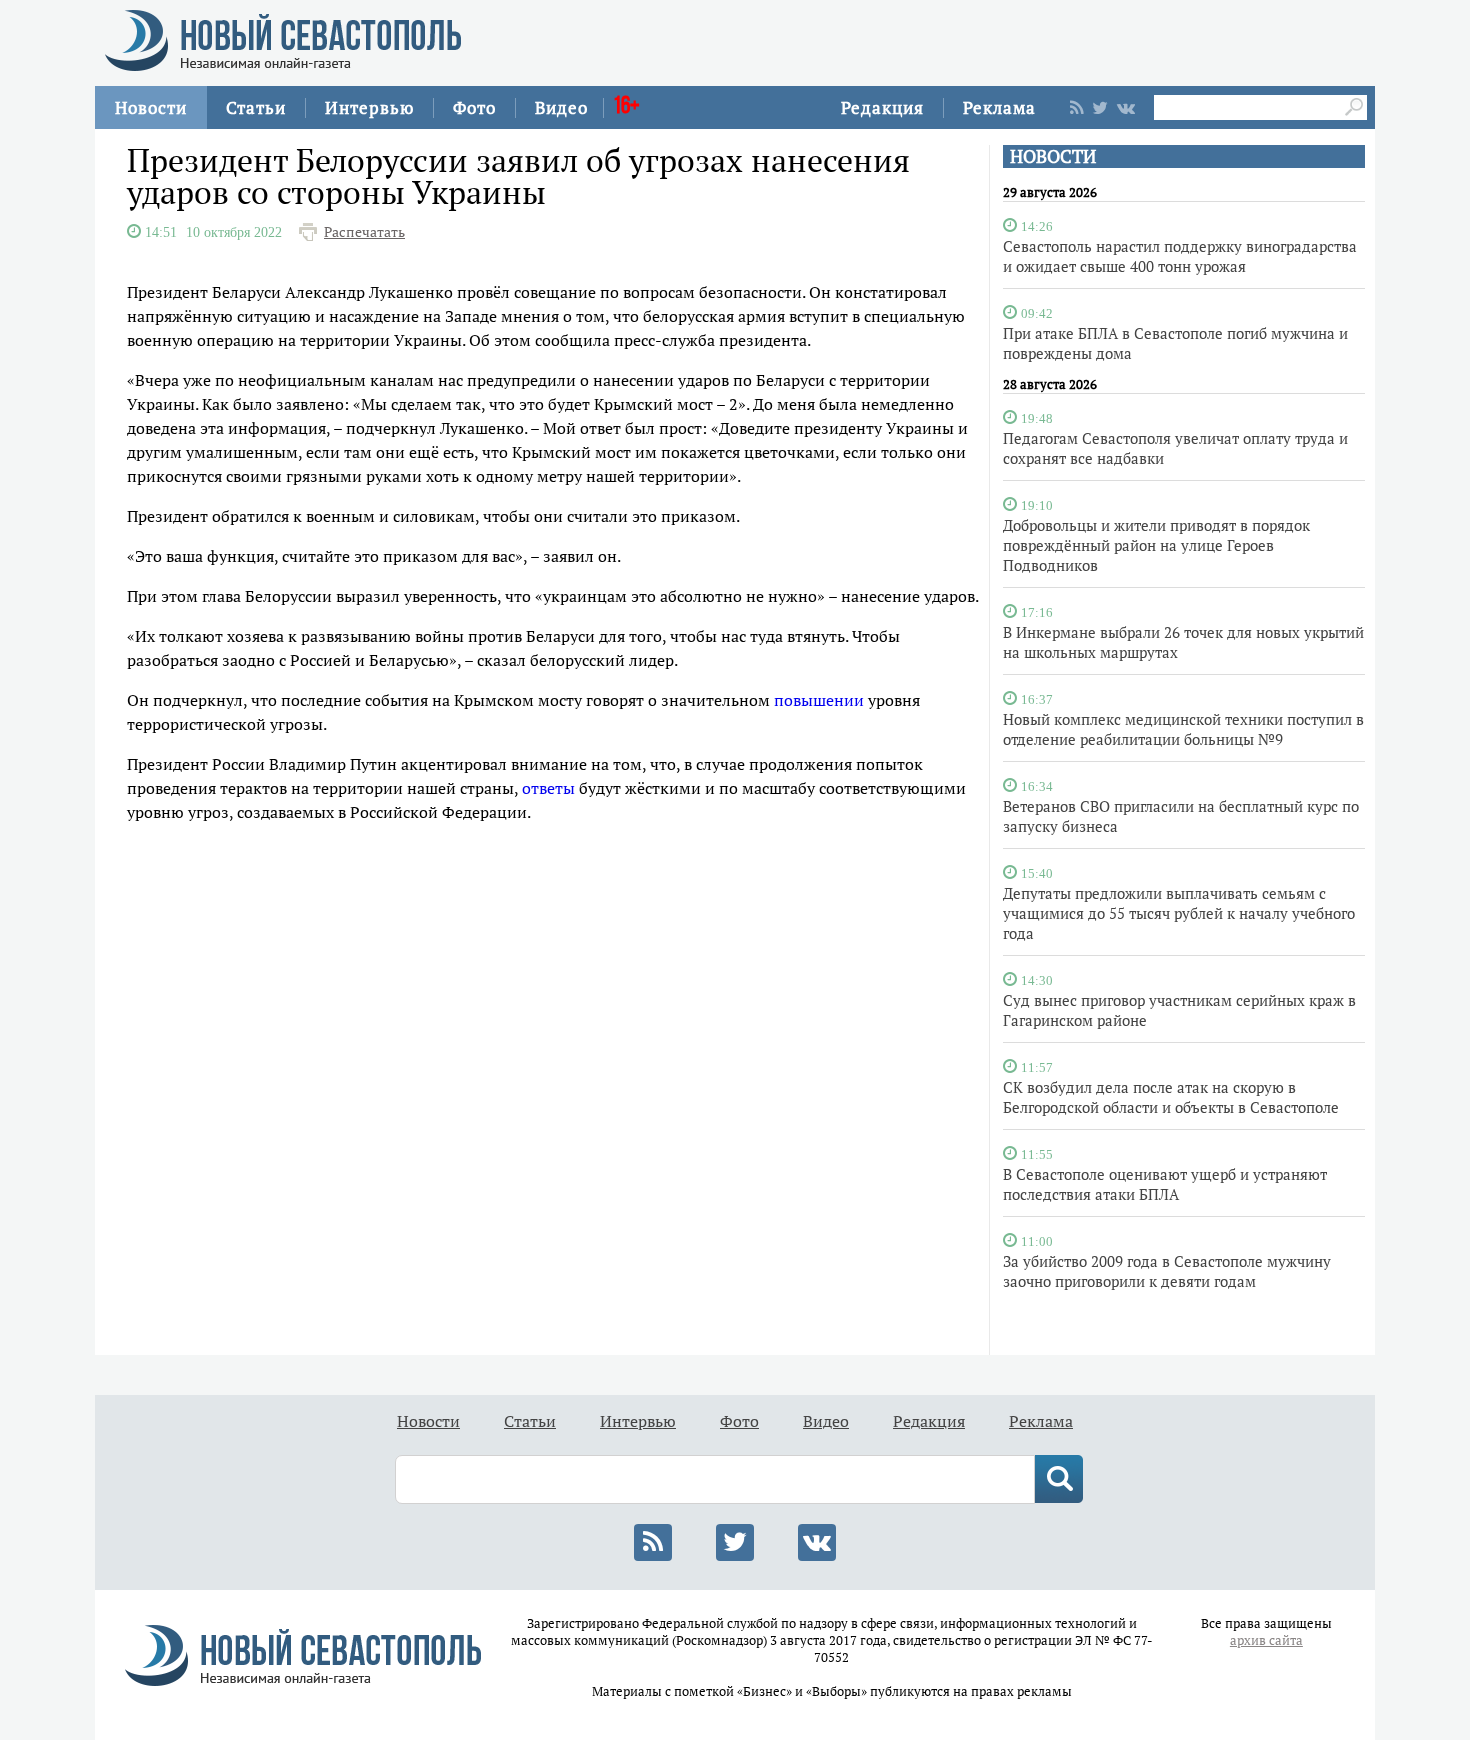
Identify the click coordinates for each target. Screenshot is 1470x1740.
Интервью (369, 107)
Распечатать (364, 232)
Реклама (999, 107)
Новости (151, 107)
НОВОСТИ (1053, 156)
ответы (548, 788)
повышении (819, 700)
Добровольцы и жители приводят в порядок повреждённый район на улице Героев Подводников (1156, 545)
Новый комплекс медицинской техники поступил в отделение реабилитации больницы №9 (1183, 729)
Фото (474, 107)
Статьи (256, 107)
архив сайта (1266, 1640)
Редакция (882, 107)
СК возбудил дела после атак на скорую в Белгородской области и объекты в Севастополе (1171, 1097)
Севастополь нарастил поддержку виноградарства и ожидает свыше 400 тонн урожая (1180, 256)
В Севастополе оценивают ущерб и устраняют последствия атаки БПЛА (1165, 1184)
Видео (561, 107)
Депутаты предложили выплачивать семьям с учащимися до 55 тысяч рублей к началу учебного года (1179, 913)
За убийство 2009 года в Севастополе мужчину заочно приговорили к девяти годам (1167, 1271)
